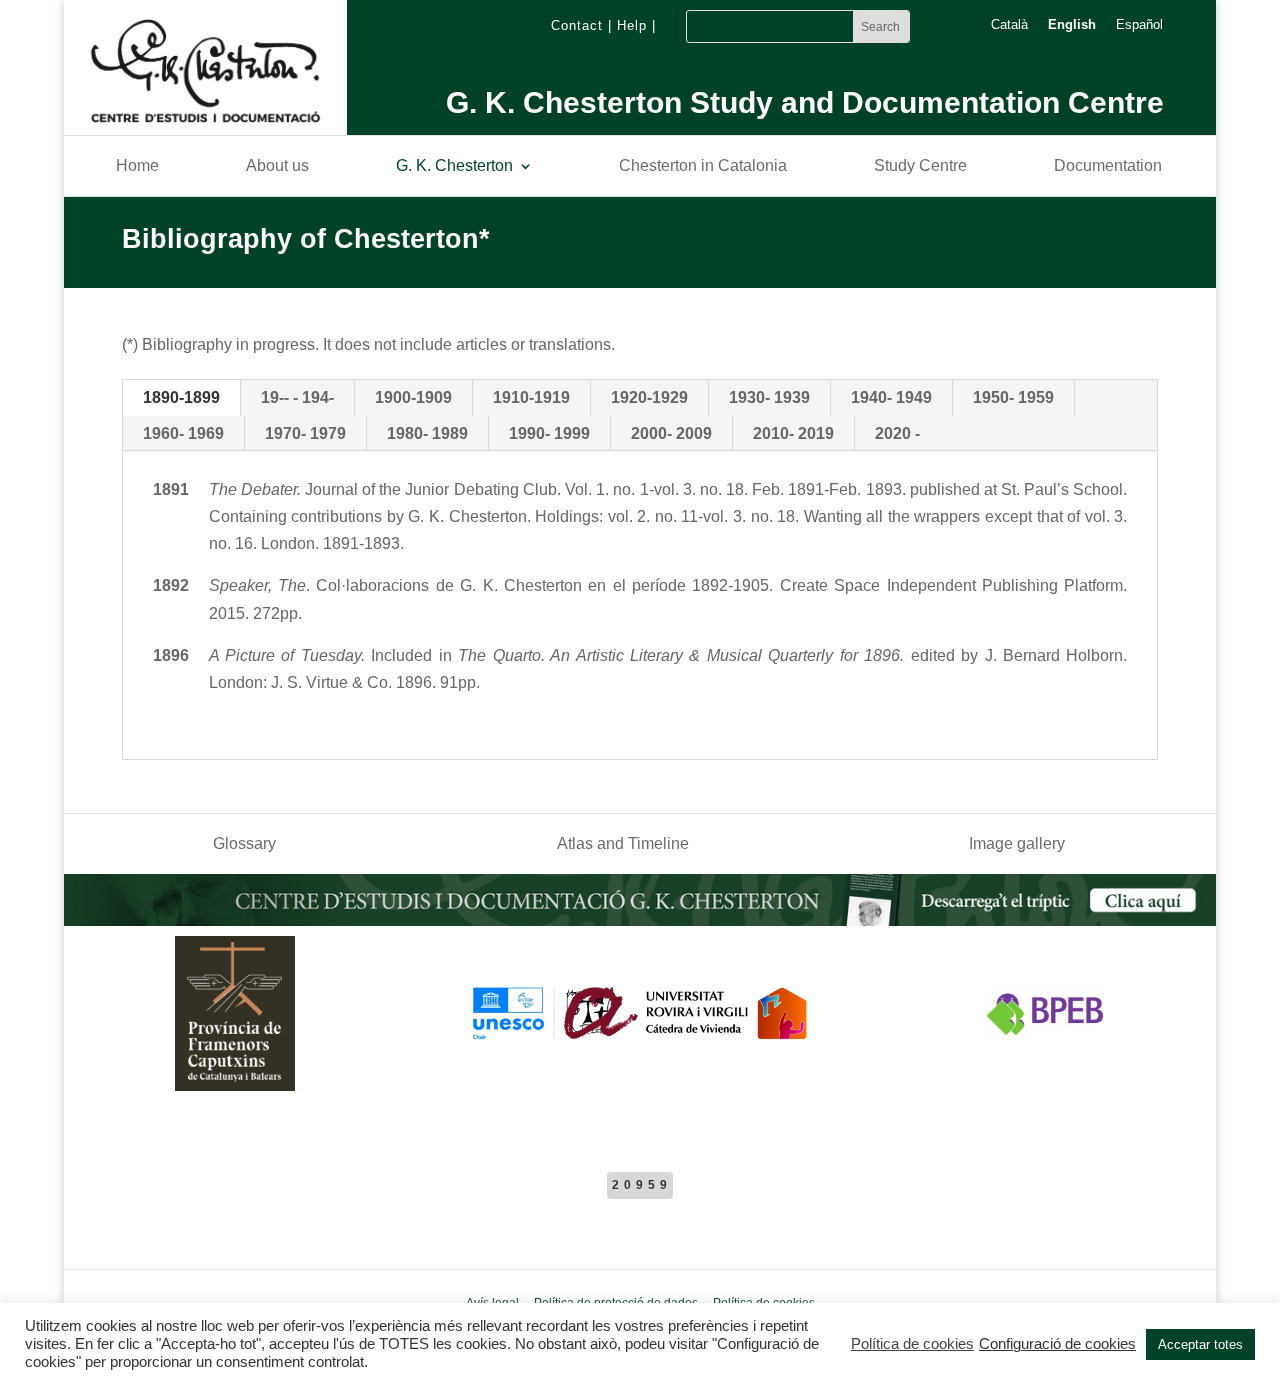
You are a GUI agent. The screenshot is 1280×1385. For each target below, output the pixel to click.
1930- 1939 (769, 397)
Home (137, 166)
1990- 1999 (549, 433)
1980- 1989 (427, 433)
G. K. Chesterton (454, 166)
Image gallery (1017, 844)
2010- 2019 (793, 433)
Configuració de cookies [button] (1057, 1344)
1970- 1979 (305, 433)
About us (277, 166)
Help (632, 25)
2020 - (897, 433)
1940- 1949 (891, 397)
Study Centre (920, 166)
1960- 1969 (183, 433)
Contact (577, 25)
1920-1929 (649, 397)
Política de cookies (912, 1344)
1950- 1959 (1013, 397)
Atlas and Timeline (623, 844)
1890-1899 (181, 397)
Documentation (1108, 166)
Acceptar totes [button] (1200, 1344)
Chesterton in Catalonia (703, 166)
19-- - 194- (297, 397)
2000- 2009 (671, 433)
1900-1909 (413, 397)
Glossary (244, 844)
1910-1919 (531, 397)
